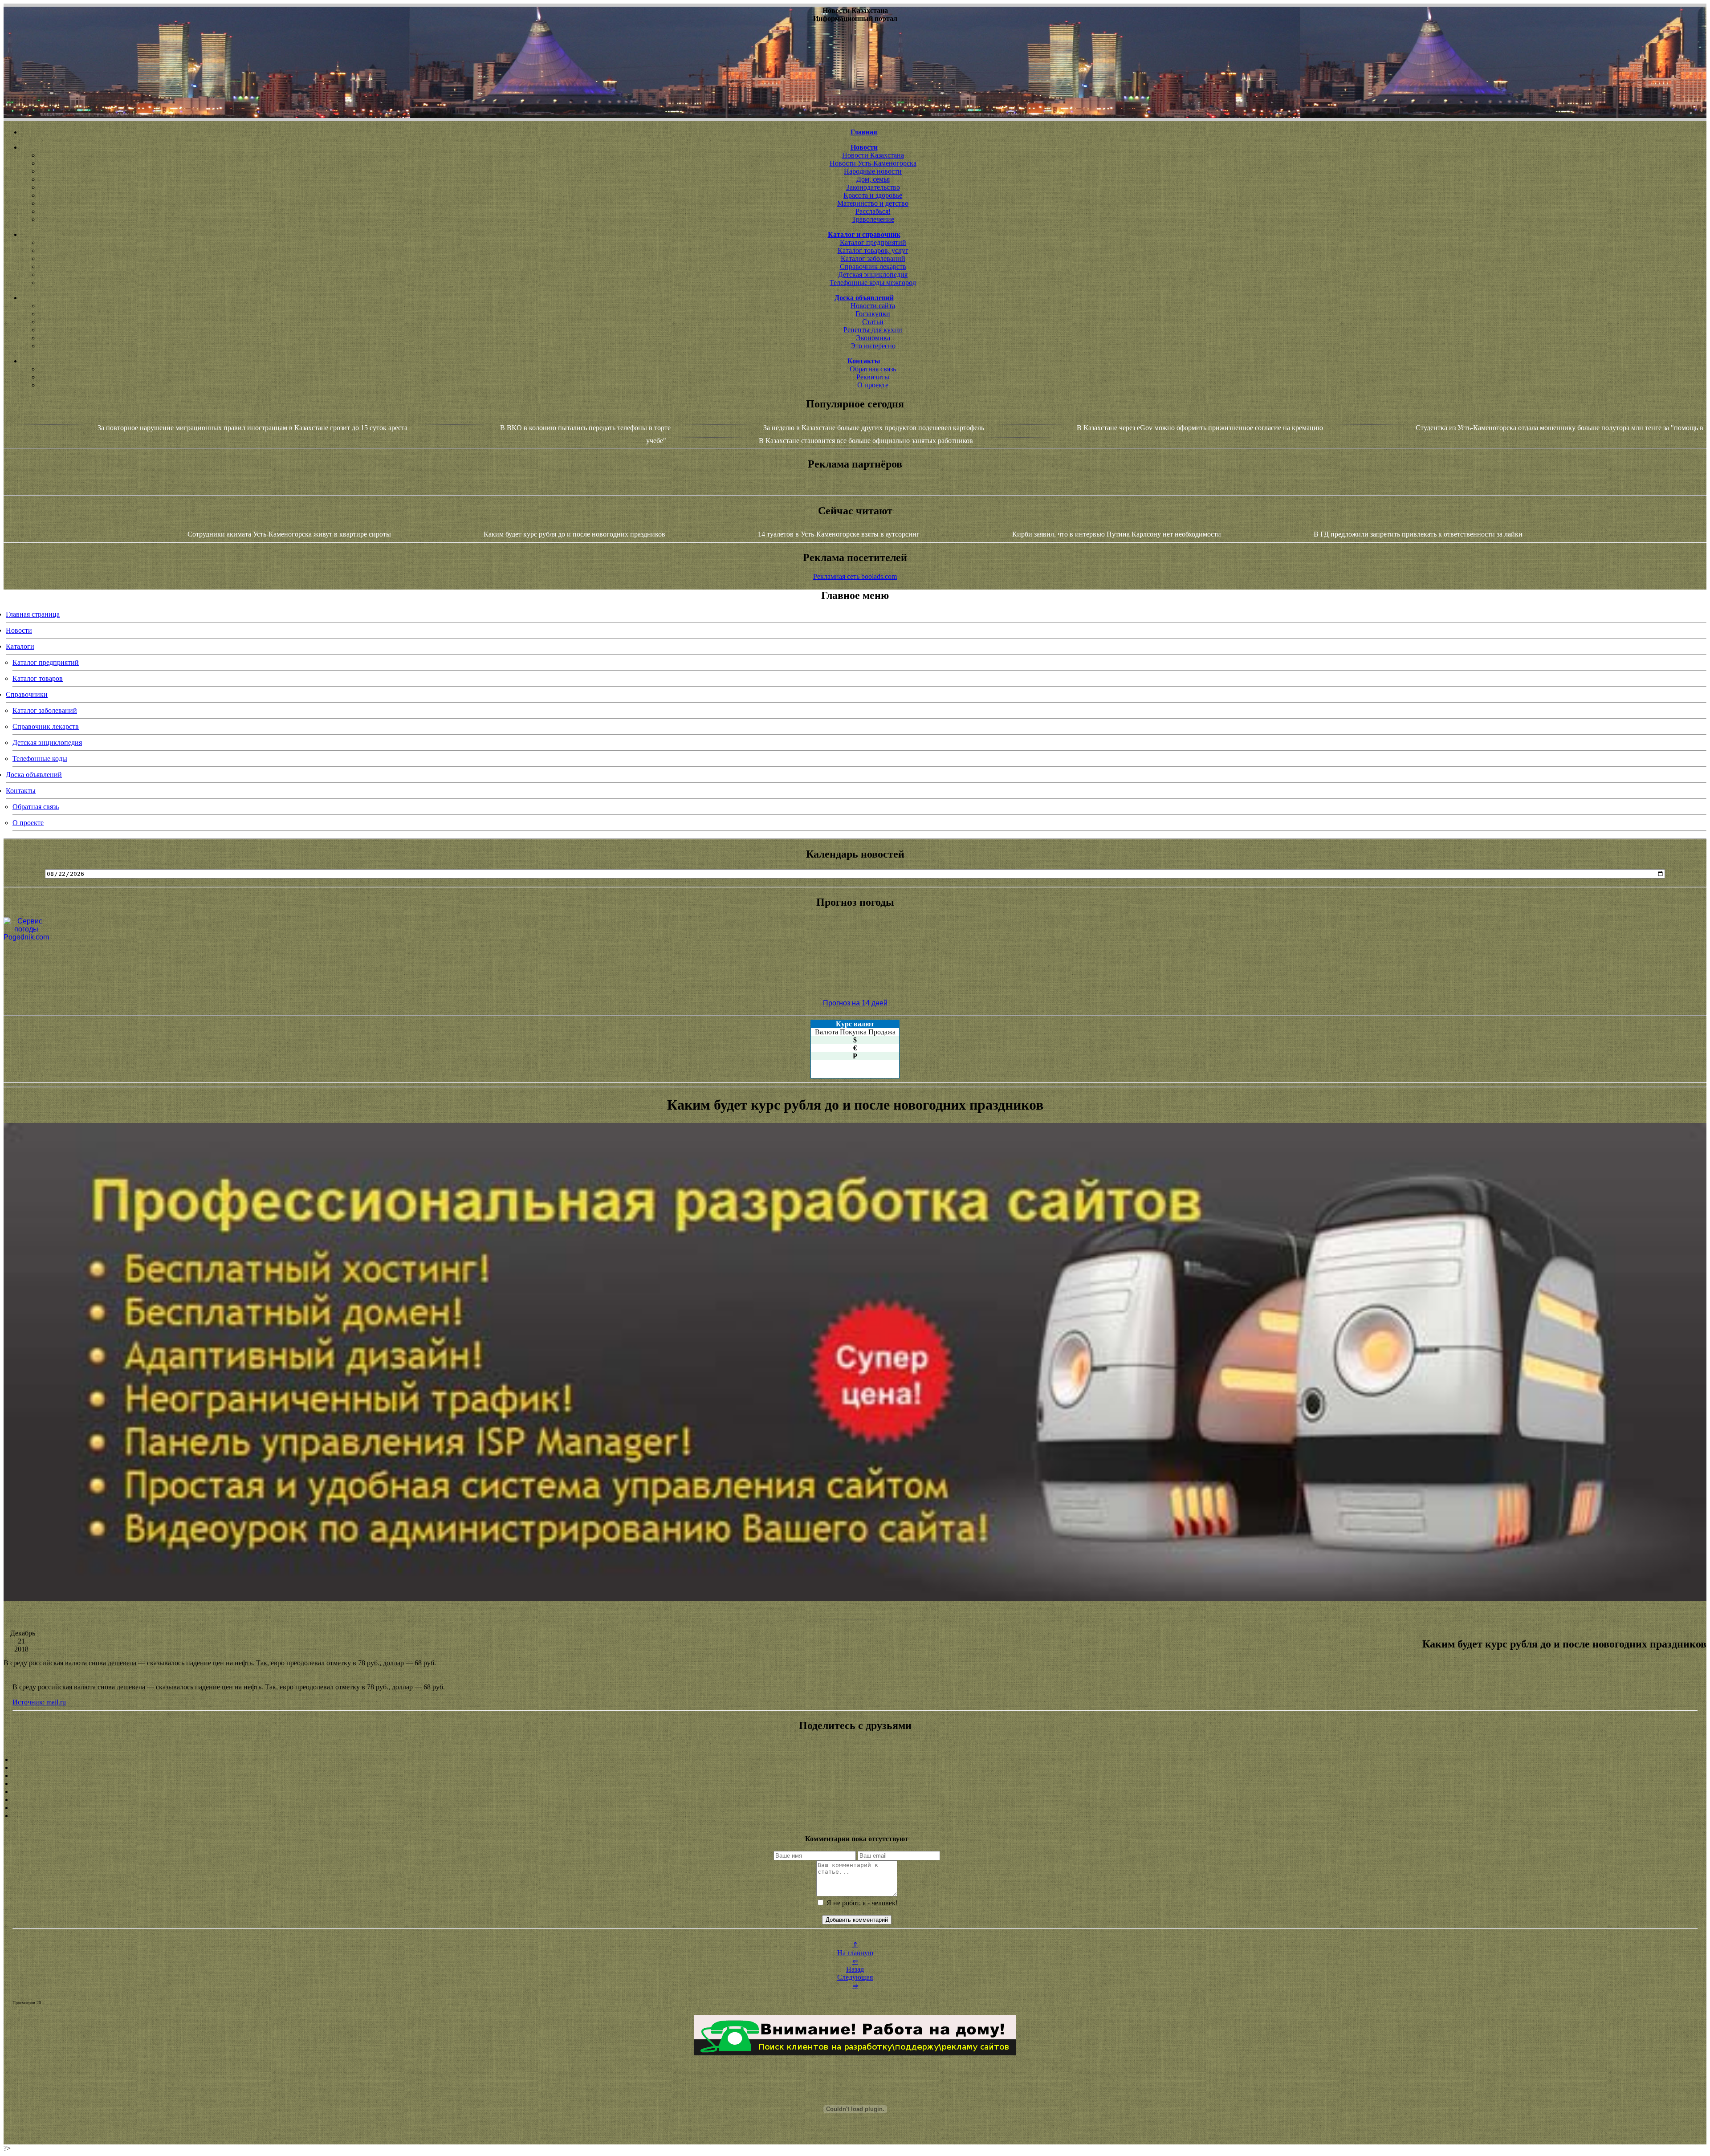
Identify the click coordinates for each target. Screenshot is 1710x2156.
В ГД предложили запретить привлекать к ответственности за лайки (1418, 534)
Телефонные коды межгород (873, 283)
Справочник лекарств (873, 266)
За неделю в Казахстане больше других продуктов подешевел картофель (874, 428)
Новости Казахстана (873, 155)
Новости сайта (873, 306)
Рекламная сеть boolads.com (855, 576)
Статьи (873, 322)
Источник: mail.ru (39, 1702)
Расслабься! (873, 211)
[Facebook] (855, 1792)
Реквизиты (873, 377)
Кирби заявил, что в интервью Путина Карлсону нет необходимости (1117, 534)
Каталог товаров (38, 678)
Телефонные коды (40, 759)
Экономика (873, 338)
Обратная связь (873, 369)
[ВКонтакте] (855, 1784)
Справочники (27, 694)
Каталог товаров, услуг (873, 250)
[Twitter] (855, 1800)
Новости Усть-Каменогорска (873, 163)
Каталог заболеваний (873, 258)
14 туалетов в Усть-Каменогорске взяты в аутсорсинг (839, 534)
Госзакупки (873, 314)
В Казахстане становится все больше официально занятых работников (866, 441)
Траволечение (873, 219)
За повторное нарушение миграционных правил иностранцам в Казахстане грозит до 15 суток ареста (252, 428)
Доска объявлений (34, 775)
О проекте (873, 385)
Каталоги (20, 646)
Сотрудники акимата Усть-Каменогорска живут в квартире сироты (289, 534)
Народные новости (873, 171)
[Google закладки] (855, 1776)
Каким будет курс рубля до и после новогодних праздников (574, 534)
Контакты (21, 791)
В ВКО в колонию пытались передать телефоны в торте (585, 428)
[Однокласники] (855, 1808)
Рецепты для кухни (873, 330)
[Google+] (855, 1768)
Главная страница (33, 614)
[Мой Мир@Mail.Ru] (855, 1816)
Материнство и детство (873, 203)
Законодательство (873, 187)
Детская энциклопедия (873, 275)
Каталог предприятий (873, 242)
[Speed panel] (855, 1760)
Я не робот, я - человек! (861, 1903)
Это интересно (873, 346)
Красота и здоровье (873, 195)
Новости (19, 630)
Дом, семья (873, 179)
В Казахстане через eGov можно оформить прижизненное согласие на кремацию (1200, 428)
